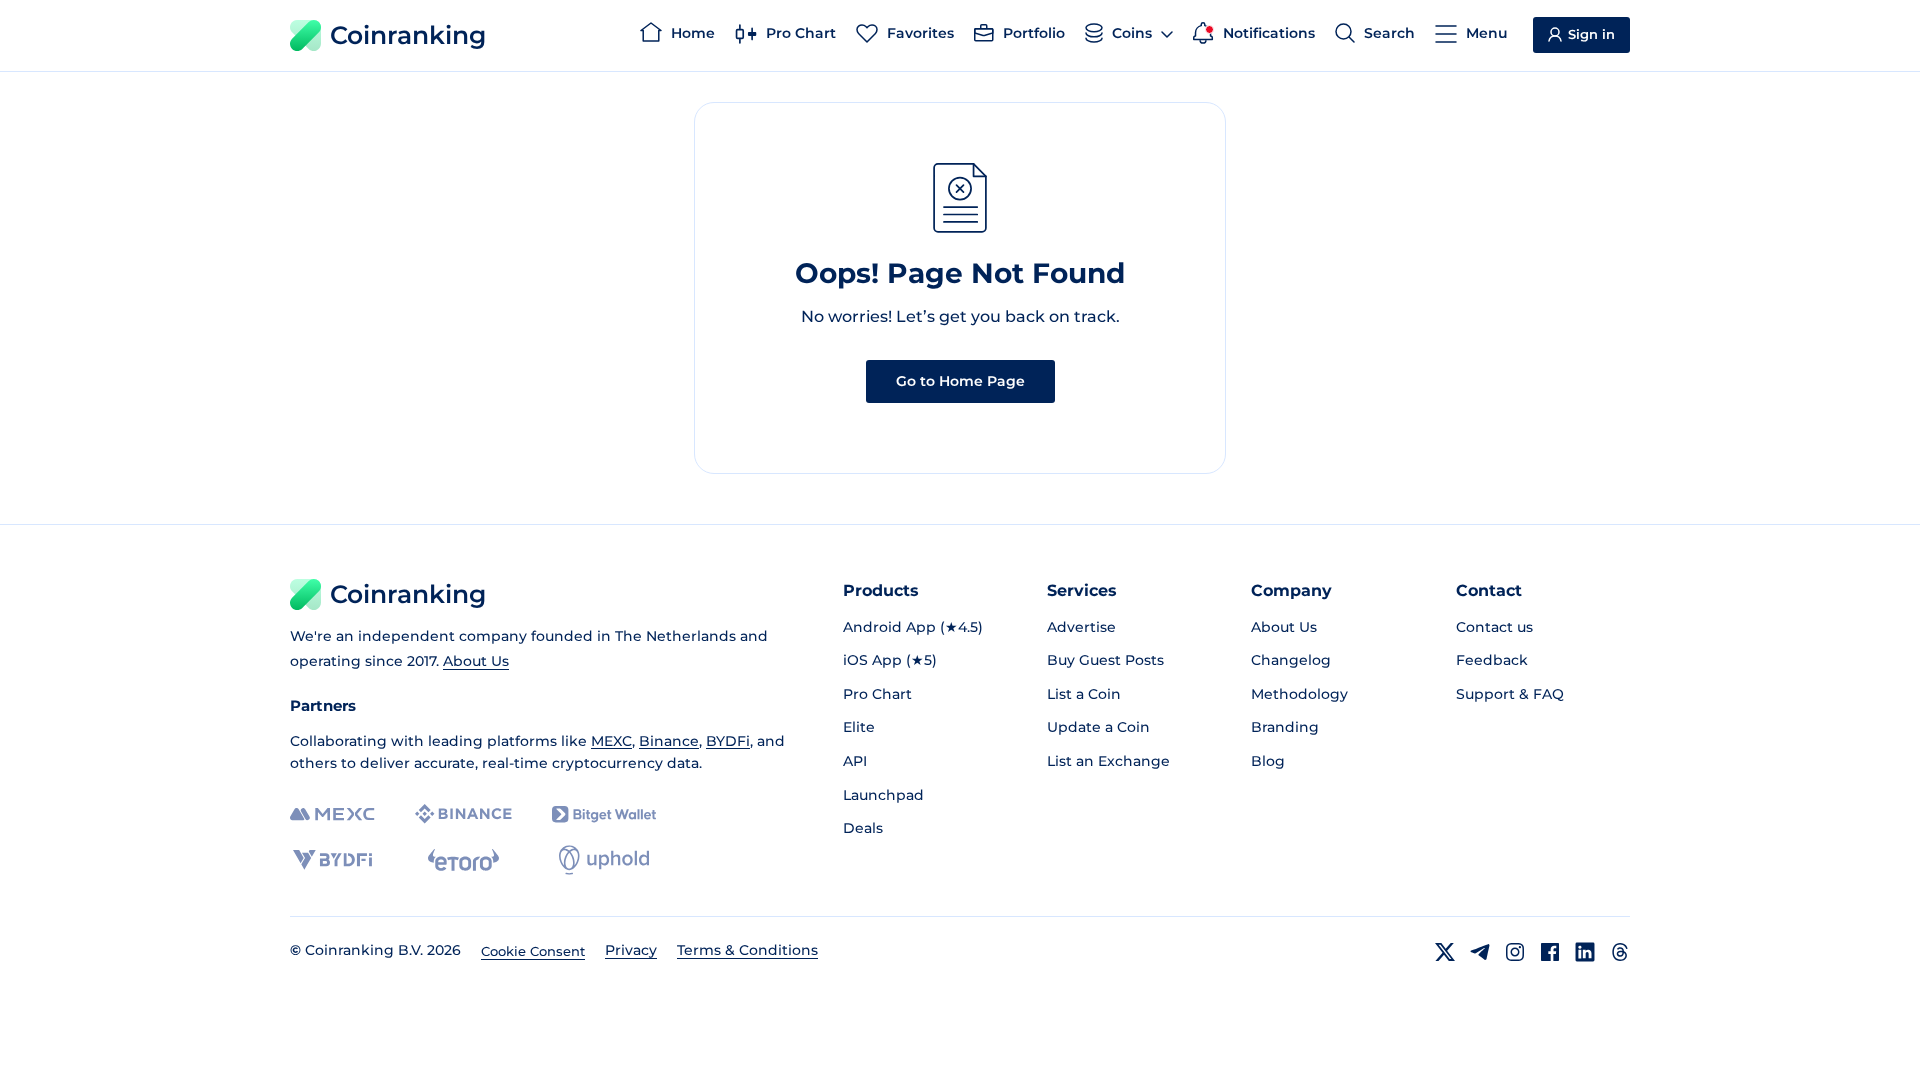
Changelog (1291, 660)
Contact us (1494, 627)
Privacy (631, 950)
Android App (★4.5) (913, 627)
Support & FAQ (1510, 694)
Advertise (1081, 627)
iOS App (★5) (890, 660)
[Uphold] (604, 860)
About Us (476, 661)
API (855, 761)
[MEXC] (332, 814)
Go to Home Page (960, 381)
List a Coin (1084, 694)
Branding (1285, 727)
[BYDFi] (332, 860)
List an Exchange (1108, 761)
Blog (1268, 761)
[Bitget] (604, 814)
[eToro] (463, 860)
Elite (859, 727)
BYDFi (728, 741)
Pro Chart (877, 694)
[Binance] (463, 814)
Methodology (1299, 694)
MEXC (611, 741)
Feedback (1492, 660)
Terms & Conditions (747, 950)
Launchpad (883, 795)
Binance (669, 741)
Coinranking (408, 35)
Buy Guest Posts (1105, 660)
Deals (863, 828)
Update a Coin (1098, 727)
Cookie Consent (533, 951)
